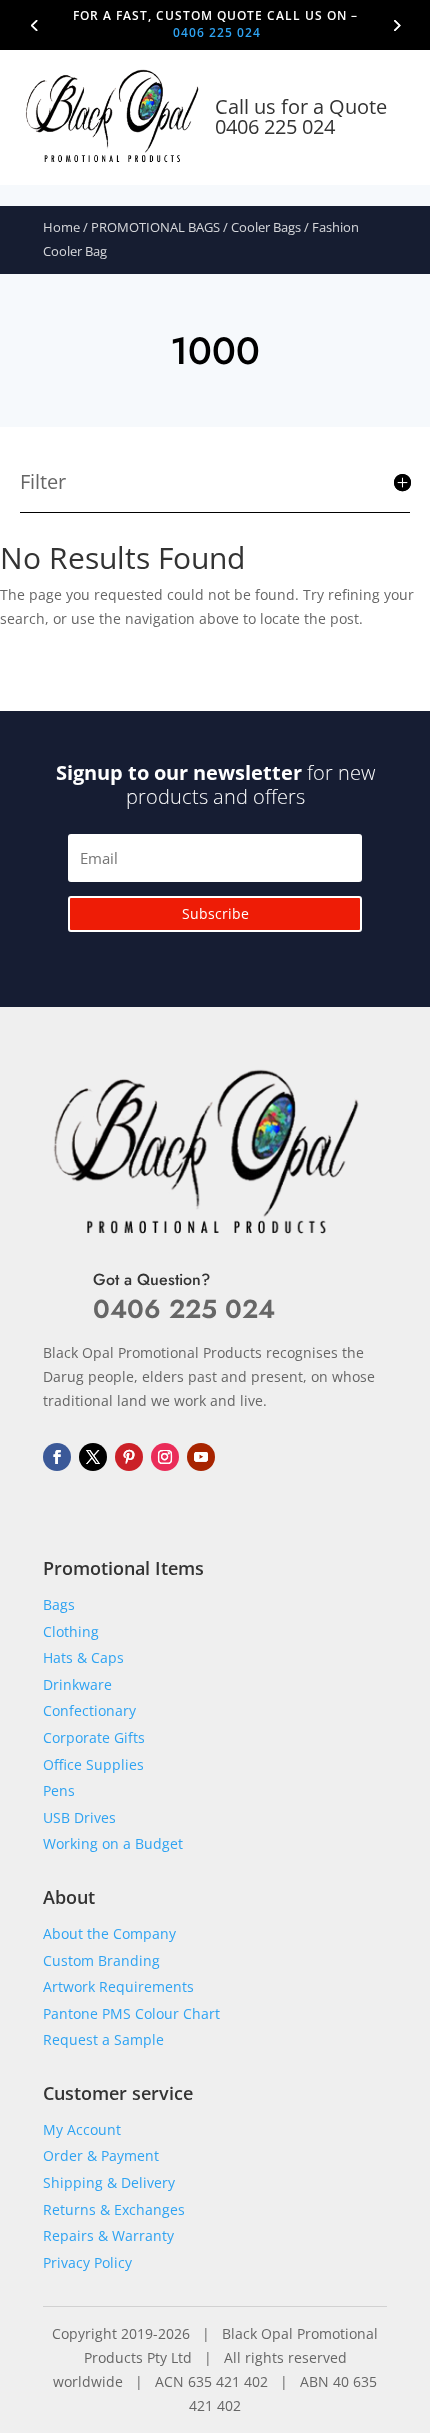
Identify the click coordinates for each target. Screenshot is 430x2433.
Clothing (71, 1631)
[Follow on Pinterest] (129, 1457)
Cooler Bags (266, 227)
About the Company (109, 1933)
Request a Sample (103, 2039)
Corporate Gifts (94, 1737)
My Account (82, 2129)
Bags (59, 1604)
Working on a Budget (113, 1843)
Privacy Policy (87, 2262)
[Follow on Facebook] (57, 1457)
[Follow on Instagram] (165, 1457)
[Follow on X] (93, 1457)
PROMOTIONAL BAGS (155, 227)
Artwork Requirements (118, 1986)
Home (61, 227)
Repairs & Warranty (108, 2235)
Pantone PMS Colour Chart (131, 2013)
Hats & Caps (83, 1657)
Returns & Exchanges (114, 2209)
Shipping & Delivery (109, 2182)
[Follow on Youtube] (201, 1457)
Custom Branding (101, 1960)
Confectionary (89, 1710)
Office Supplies (93, 1764)
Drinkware (77, 1684)
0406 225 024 (217, 32)
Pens (59, 1790)
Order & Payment (101, 2155)
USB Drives (79, 1817)
